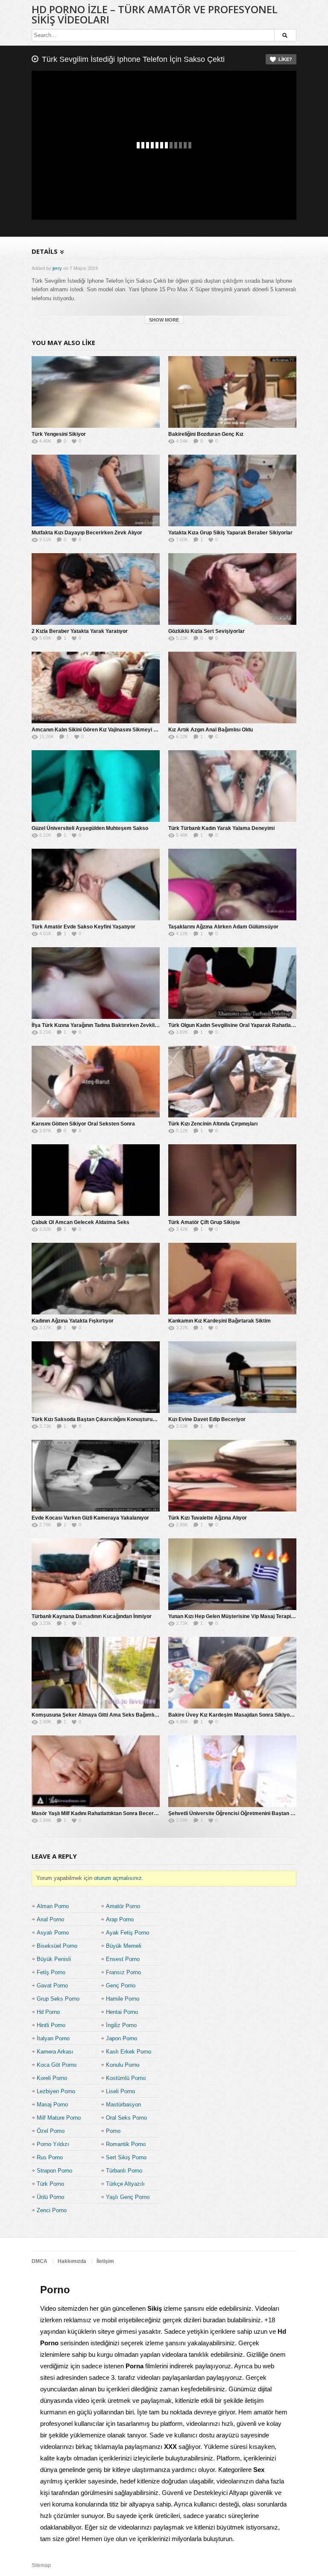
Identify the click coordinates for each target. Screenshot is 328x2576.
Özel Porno (51, 2131)
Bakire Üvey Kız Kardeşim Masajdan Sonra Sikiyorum (234, 1715)
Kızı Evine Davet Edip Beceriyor (207, 1419)
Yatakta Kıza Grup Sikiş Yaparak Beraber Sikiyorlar (230, 533)
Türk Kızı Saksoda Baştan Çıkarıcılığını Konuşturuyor (96, 1419)
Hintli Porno (51, 2025)
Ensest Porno (123, 1959)
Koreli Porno (52, 2078)
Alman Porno (53, 1906)
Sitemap (41, 2565)
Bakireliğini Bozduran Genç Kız (206, 434)
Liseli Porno (120, 2091)
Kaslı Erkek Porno (129, 2052)
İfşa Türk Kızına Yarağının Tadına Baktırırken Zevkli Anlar (100, 1025)
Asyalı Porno (53, 1933)
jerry (57, 268)
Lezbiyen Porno (56, 2091)
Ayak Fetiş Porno (127, 1933)
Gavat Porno (52, 1986)
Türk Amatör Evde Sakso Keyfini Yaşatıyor (83, 927)
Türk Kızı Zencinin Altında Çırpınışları (213, 1124)
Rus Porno (50, 2157)
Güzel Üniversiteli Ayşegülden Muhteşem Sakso (90, 828)
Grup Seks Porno (58, 1999)
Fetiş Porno (51, 1972)
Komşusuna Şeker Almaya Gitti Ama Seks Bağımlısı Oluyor (104, 1715)
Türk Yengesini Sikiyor (59, 434)
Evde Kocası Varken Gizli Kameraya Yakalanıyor (90, 1518)
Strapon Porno (54, 2171)
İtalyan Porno (53, 2038)
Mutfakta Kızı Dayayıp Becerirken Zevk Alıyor (87, 533)
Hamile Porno (123, 1999)
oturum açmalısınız (118, 1878)
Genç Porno (121, 1986)
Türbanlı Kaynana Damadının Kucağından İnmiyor (92, 1616)
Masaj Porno (52, 2105)
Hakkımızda (72, 2261)
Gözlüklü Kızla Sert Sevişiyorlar (206, 631)
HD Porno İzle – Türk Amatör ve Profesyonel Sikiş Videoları (155, 14)
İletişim (105, 2261)
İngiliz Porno (121, 2025)
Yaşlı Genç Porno (128, 2197)
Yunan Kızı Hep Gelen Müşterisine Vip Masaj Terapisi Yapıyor (242, 1616)
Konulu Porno (123, 2065)
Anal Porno (50, 1919)
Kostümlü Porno (126, 2078)
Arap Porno (120, 1919)
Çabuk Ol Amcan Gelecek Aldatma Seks (81, 1222)
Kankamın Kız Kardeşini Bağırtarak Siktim (220, 1321)
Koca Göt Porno (57, 2065)
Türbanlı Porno (124, 2171)
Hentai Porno (122, 2012)
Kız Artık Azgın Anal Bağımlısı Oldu (211, 730)
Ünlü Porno (50, 2197)
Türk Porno (50, 2184)
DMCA (40, 2261)
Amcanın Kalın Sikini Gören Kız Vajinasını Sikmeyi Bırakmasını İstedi (114, 730)
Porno (113, 2131)
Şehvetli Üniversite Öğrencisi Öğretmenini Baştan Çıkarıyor (241, 1813)
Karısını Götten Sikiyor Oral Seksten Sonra (83, 1124)
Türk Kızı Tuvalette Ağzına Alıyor (208, 1518)
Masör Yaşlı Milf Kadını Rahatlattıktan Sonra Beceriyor (97, 1813)
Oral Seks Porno (126, 2118)
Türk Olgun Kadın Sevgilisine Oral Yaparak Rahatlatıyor (235, 1025)
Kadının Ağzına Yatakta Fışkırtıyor (73, 1321)
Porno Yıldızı (53, 2144)
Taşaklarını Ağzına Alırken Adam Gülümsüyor (223, 927)
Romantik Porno (126, 2144)
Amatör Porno (123, 1906)
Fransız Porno (123, 1972)
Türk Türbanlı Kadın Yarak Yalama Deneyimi (221, 828)
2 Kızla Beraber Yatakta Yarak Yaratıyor (80, 631)
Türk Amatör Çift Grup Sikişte (204, 1222)
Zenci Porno (52, 2210)
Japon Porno (122, 2038)
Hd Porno (48, 2012)
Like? (285, 59)
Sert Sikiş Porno (126, 2157)
